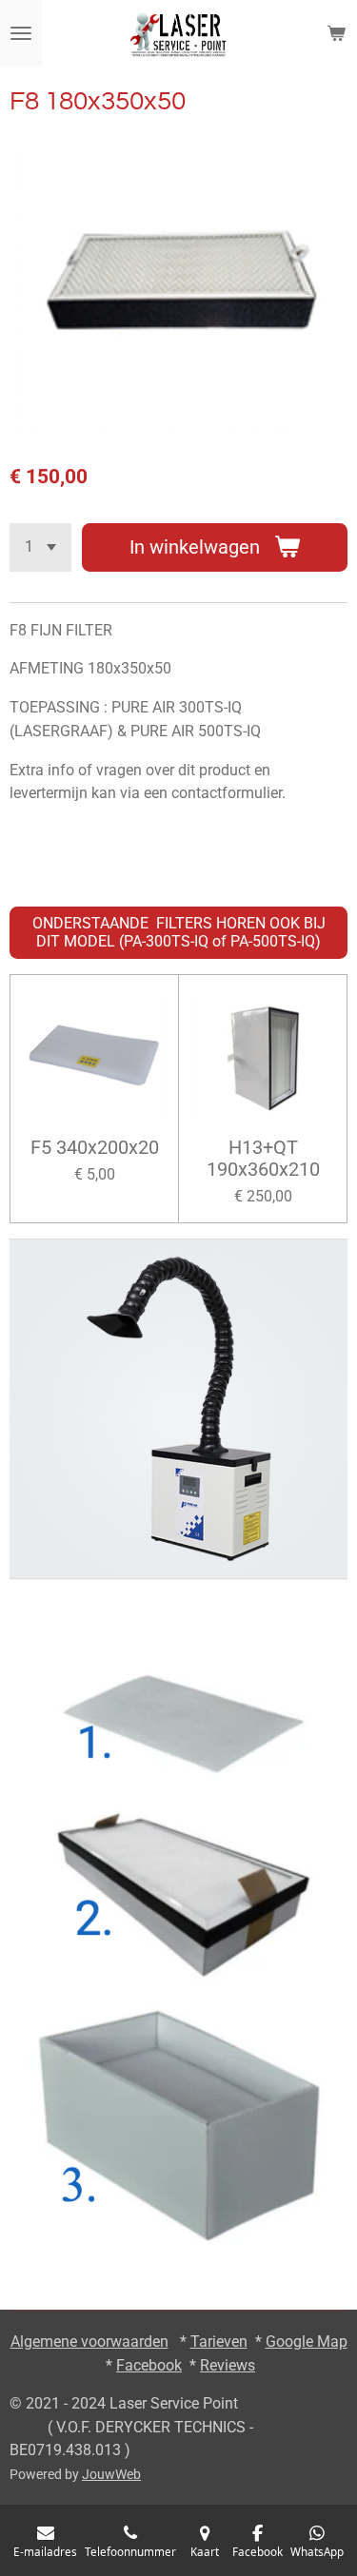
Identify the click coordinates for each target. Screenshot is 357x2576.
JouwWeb (111, 2474)
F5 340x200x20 (95, 1148)
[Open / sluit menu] (21, 33)
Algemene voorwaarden (89, 2342)
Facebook (149, 2365)
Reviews (228, 2365)
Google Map (307, 2342)
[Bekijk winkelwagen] (336, 33)
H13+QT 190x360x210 (263, 1159)
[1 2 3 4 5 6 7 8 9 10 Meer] (40, 547)
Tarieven (219, 2342)
